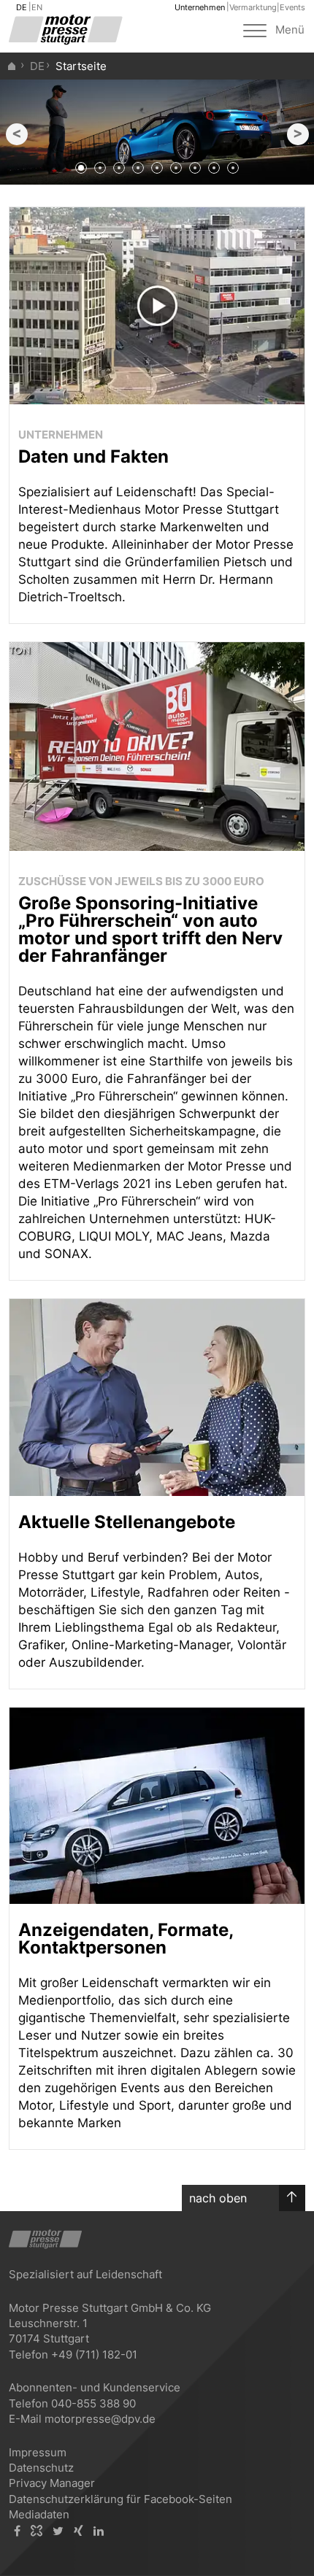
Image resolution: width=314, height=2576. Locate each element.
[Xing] (78, 2531)
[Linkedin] (99, 2531)
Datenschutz (41, 2468)
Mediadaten (39, 2514)
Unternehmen (200, 7)
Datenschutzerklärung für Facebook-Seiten (120, 2499)
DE (22, 7)
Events (292, 7)
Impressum (38, 2452)
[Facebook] (17, 2531)
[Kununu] (37, 2531)
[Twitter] (58, 2531)
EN (37, 7)
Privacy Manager (52, 2483)
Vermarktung (253, 7)
